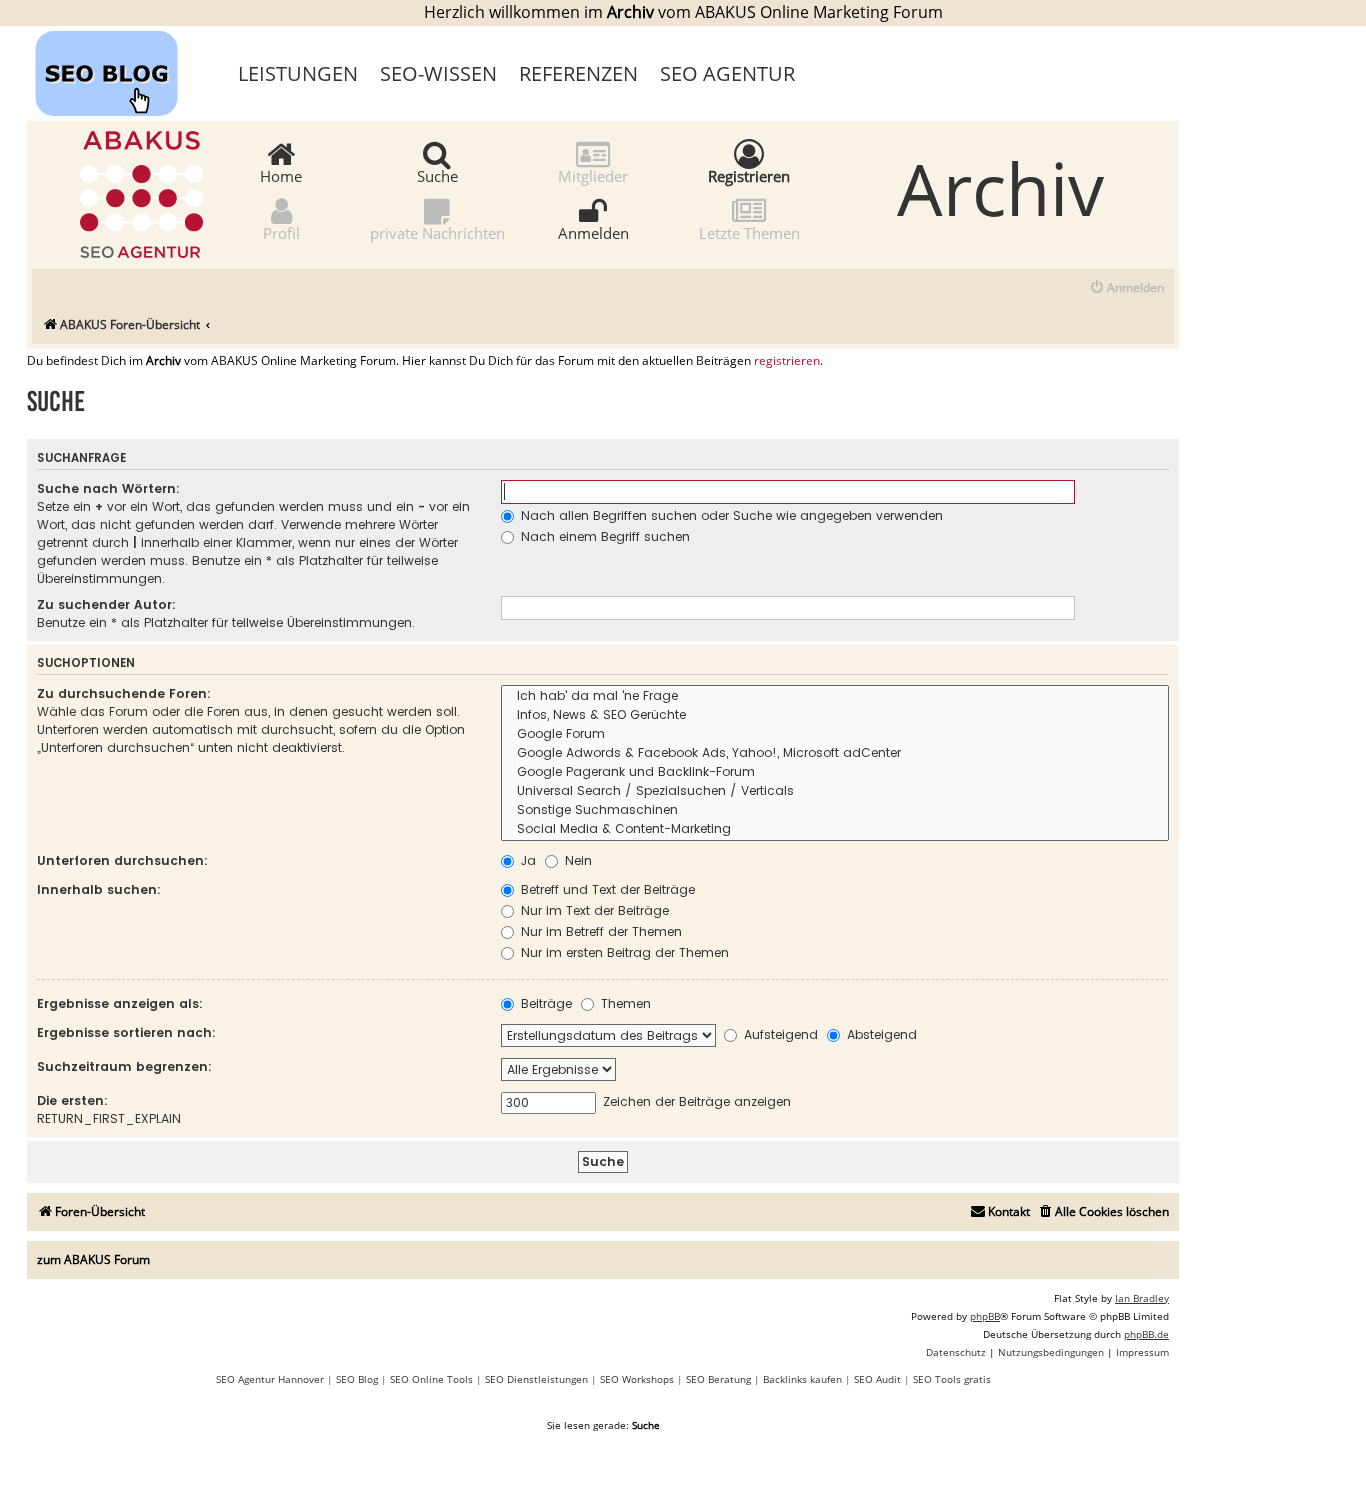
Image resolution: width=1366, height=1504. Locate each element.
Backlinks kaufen (802, 1379)
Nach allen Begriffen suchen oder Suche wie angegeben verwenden (730, 515)
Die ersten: (72, 1100)
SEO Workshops (637, 1379)
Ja (526, 860)
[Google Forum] (835, 734)
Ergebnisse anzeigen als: (120, 1003)
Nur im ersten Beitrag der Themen (623, 952)
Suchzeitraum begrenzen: (124, 1066)
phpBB (985, 1316)
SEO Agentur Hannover (270, 1379)
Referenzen (578, 73)
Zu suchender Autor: (106, 604)
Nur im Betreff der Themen (599, 931)
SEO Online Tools (431, 1379)
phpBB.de (1146, 1334)
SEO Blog (357, 1379)
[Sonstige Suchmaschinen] (835, 810)
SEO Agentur (727, 73)
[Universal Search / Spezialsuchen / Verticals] (835, 791)
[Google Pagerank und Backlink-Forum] (835, 772)
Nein (576, 860)
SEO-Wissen (438, 73)
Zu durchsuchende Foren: (124, 693)
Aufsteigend (779, 1034)
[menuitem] (1126, 288)
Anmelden (593, 232)
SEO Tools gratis (952, 1379)
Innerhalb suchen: (99, 889)
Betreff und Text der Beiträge (606, 889)
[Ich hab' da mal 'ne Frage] (835, 696)
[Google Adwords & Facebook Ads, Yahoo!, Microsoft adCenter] (835, 753)
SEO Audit (877, 1379)
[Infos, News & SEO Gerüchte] (835, 715)
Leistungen (298, 73)
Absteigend (880, 1034)
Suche (437, 175)
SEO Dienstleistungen (536, 1379)
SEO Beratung (718, 1379)
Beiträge (544, 1003)
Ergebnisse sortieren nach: (126, 1032)
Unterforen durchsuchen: (122, 860)
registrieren (787, 361)
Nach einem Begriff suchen (603, 536)
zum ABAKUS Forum (93, 1259)
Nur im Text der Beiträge (593, 910)
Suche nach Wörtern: (108, 488)
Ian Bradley (1142, 1298)
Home (281, 175)
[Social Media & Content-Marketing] (835, 829)
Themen (624, 1003)
